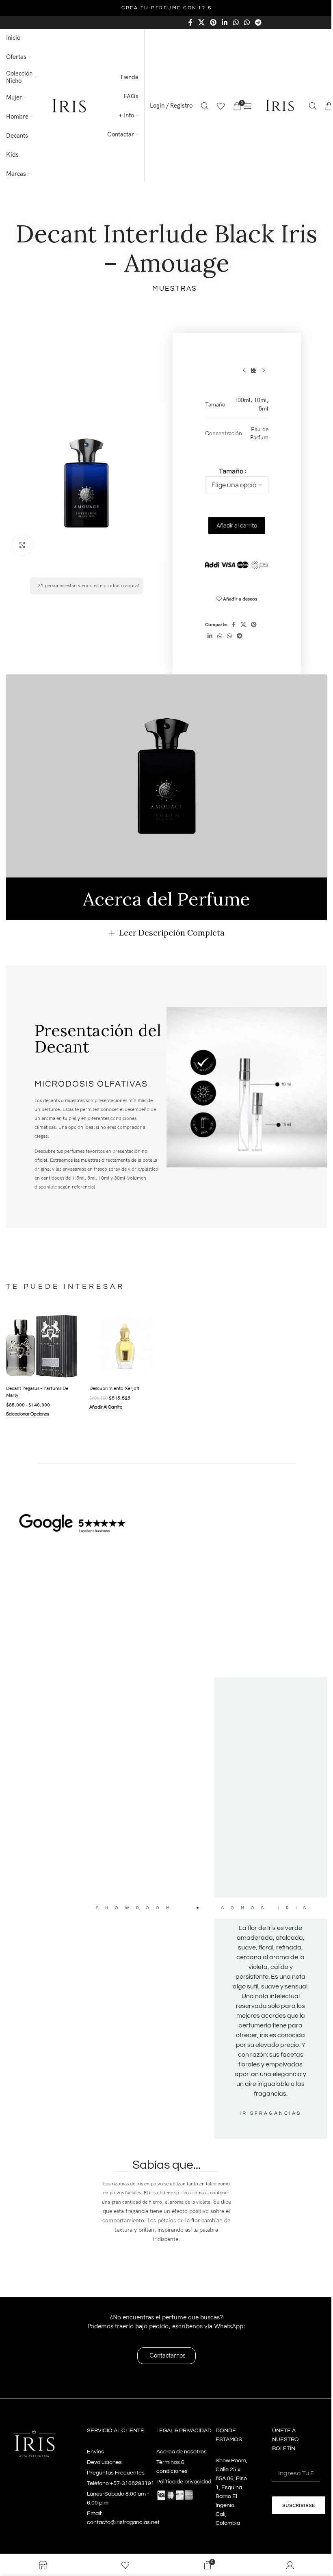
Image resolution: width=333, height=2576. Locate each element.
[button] (104, 1407)
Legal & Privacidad (181, 2427)
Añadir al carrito (237, 525)
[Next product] (264, 370)
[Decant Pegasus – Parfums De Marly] (41, 1345)
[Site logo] (69, 106)
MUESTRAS (175, 289)
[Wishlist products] (221, 106)
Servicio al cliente (114, 2427)
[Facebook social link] (190, 23)
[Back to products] (254, 370)
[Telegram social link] (258, 23)
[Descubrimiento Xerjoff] (122, 1345)
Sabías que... (163, 2162)
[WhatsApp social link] (236, 23)
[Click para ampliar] (22, 545)
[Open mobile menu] (248, 106)
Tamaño (231, 471)
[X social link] (201, 23)
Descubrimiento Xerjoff (113, 1387)
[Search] (205, 106)
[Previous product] (244, 370)
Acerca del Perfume (166, 899)
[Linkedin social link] (225, 23)
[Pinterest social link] (213, 23)
